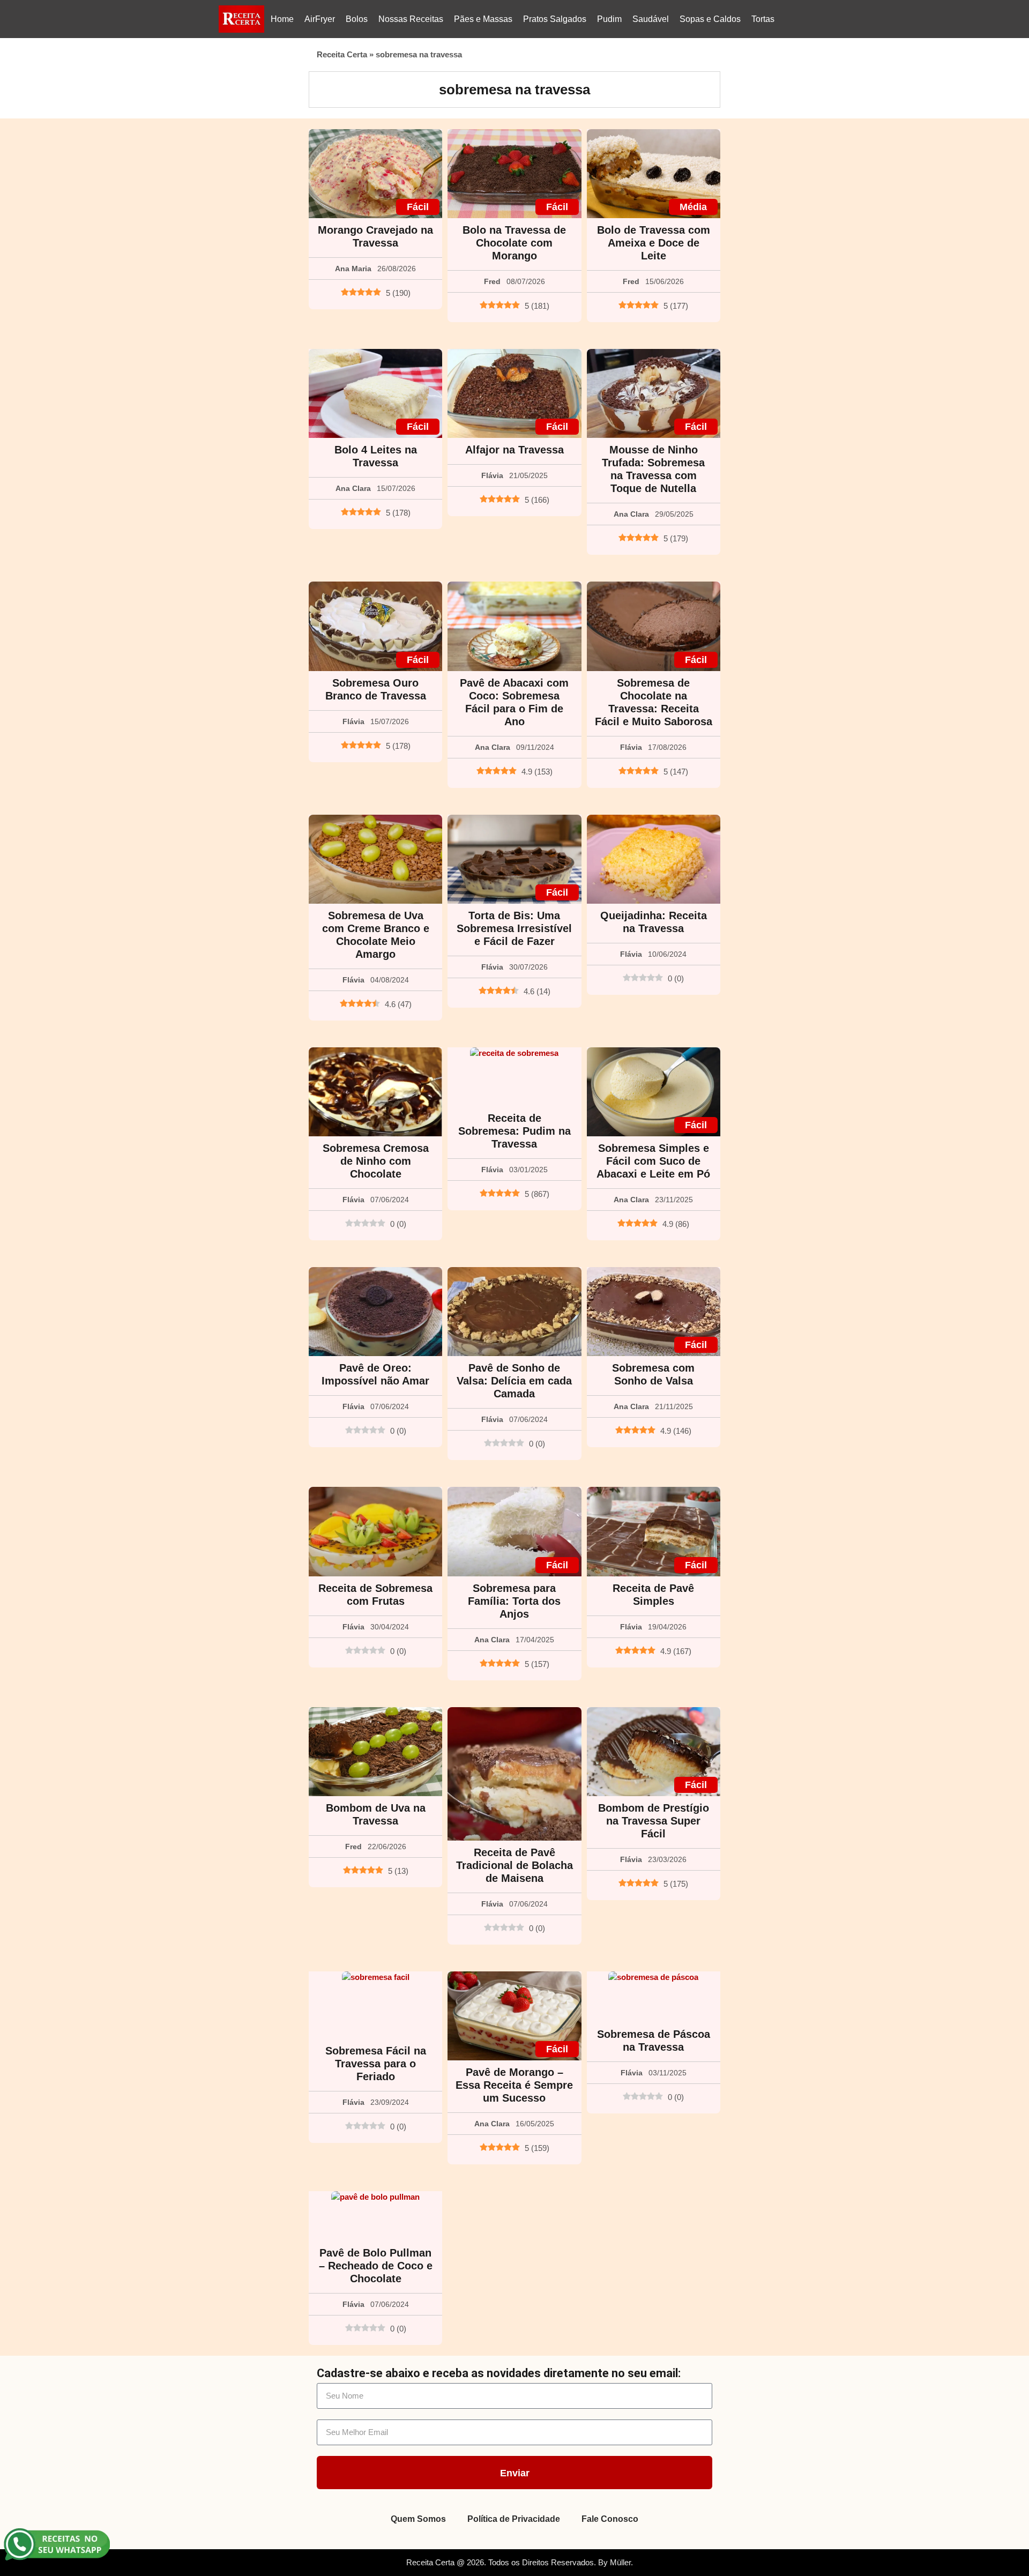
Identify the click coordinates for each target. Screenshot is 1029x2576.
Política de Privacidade (514, 2519)
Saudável (651, 19)
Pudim (609, 19)
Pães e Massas (483, 19)
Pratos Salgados (555, 19)
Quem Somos (418, 2519)
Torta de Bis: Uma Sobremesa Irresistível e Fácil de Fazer (514, 928)
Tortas (763, 19)
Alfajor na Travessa (514, 450)
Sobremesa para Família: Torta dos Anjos (514, 1601)
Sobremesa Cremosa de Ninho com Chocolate (376, 1161)
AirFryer (320, 19)
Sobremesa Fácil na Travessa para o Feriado (376, 2064)
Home (282, 19)
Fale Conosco (610, 2519)
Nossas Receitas (411, 19)
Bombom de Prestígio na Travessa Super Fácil (654, 1821)
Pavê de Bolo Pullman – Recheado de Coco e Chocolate (376, 2266)
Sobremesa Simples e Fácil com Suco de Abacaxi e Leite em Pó (653, 1161)
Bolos (357, 19)
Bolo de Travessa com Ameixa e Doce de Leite (654, 243)
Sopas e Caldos (710, 19)
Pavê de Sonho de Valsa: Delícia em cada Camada (514, 1381)
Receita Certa (342, 54)
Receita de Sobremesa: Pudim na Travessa (514, 1131)
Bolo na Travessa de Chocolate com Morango (514, 243)
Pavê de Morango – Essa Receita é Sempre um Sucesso (514, 2085)
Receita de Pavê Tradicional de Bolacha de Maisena (514, 1865)
